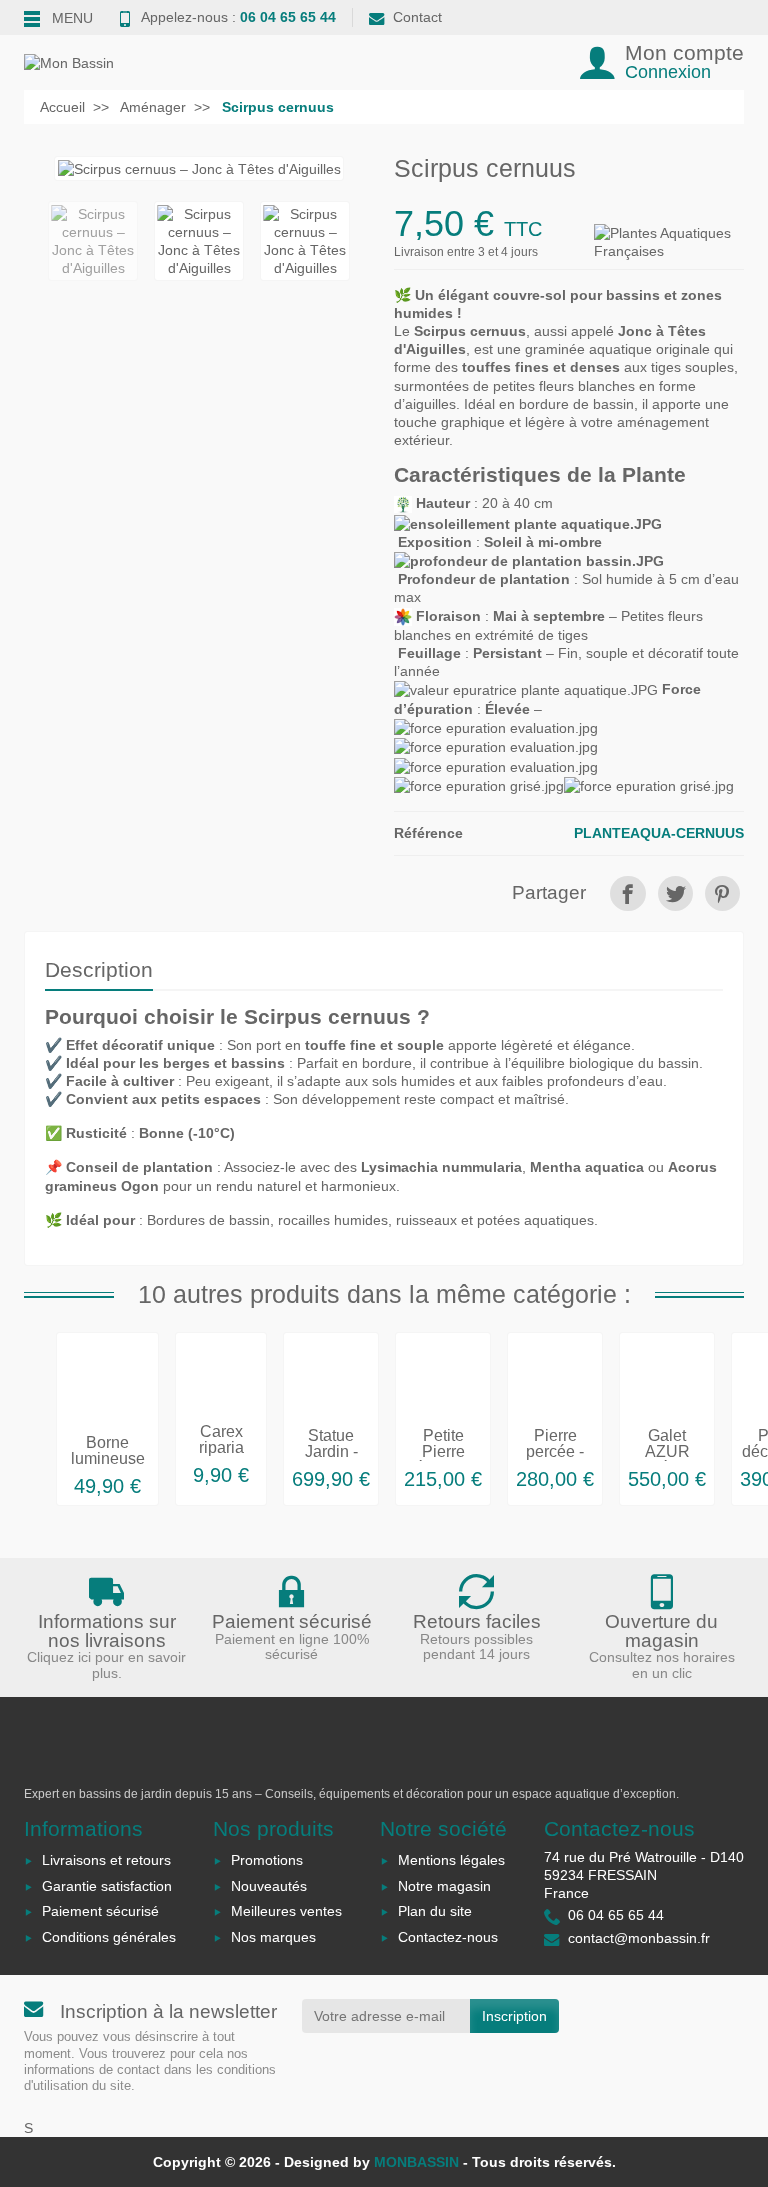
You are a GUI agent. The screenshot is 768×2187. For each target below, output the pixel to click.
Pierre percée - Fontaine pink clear (555, 1459)
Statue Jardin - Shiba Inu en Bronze (331, 1459)
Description (99, 969)
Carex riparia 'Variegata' (221, 1447)
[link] (627, 893)
